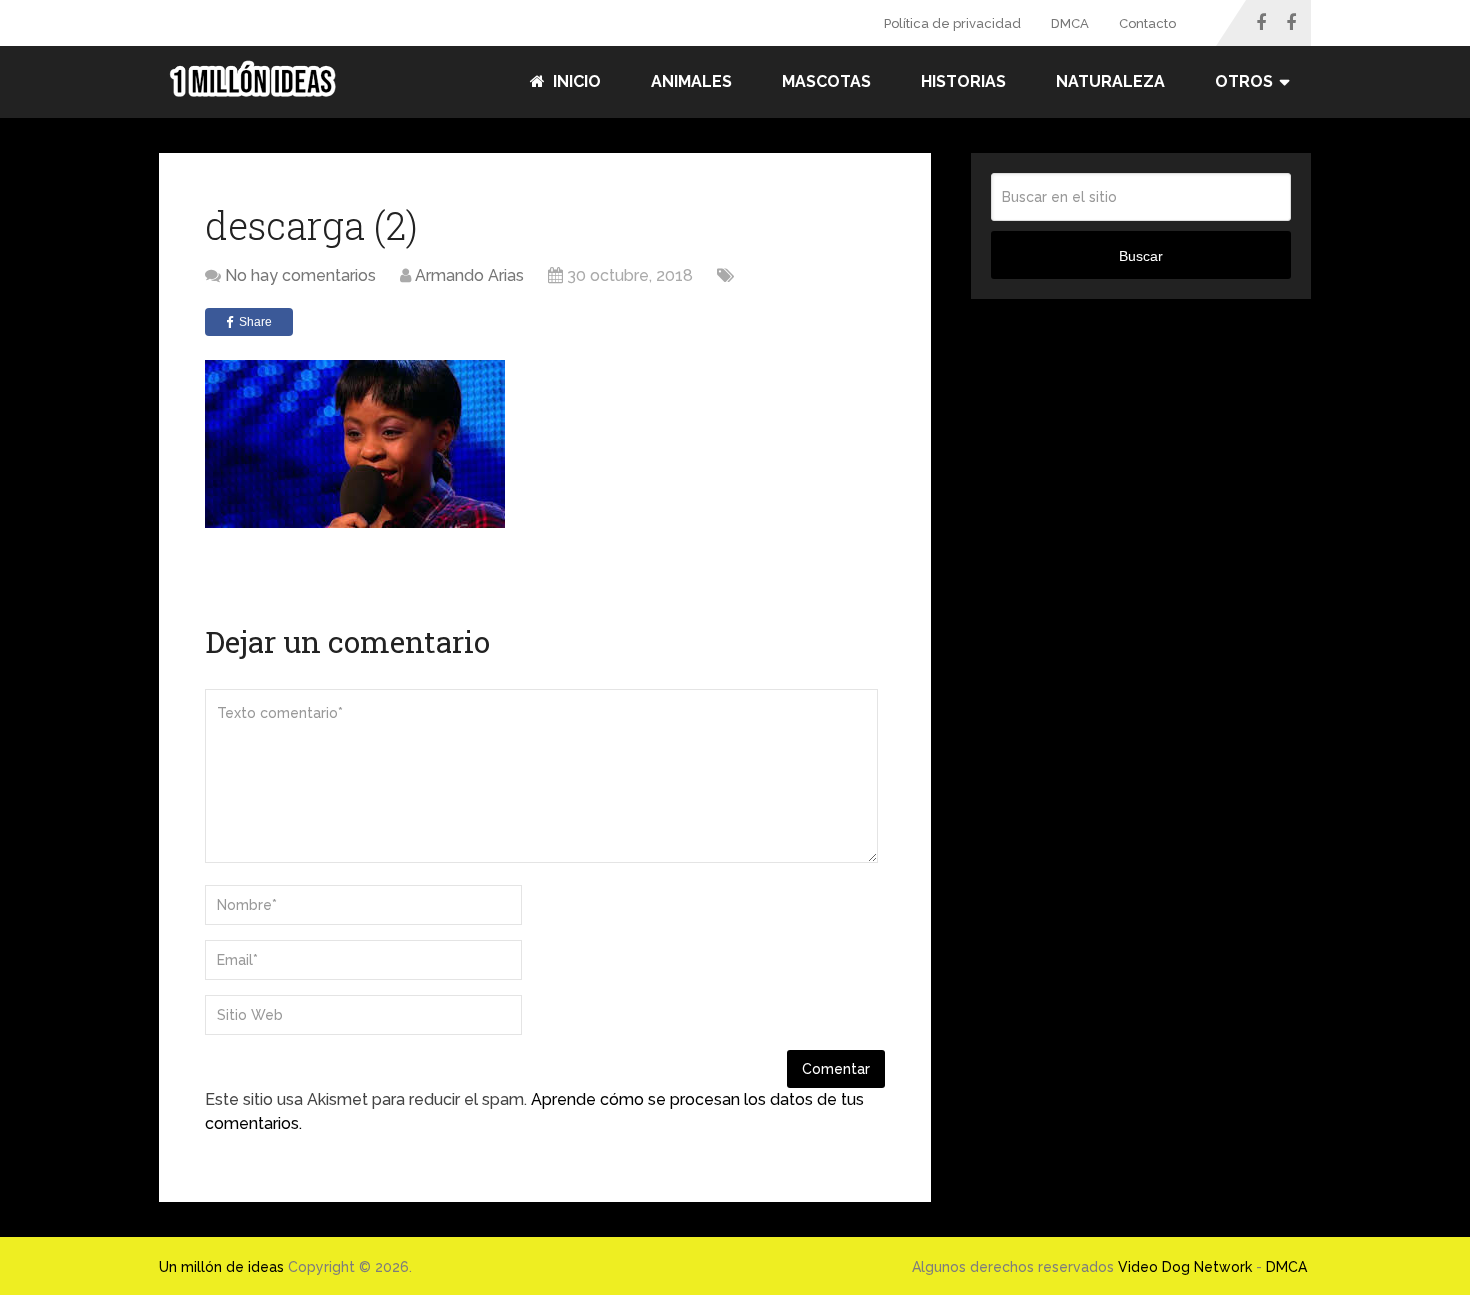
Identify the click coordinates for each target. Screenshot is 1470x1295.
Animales (691, 81)
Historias (963, 81)
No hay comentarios (300, 275)
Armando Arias (469, 275)
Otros (1244, 81)
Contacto (1147, 23)
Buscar (1141, 256)
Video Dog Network (1185, 1267)
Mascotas (826, 81)
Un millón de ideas (221, 1267)
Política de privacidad (952, 23)
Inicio (575, 81)
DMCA (1070, 23)
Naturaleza (1110, 81)
